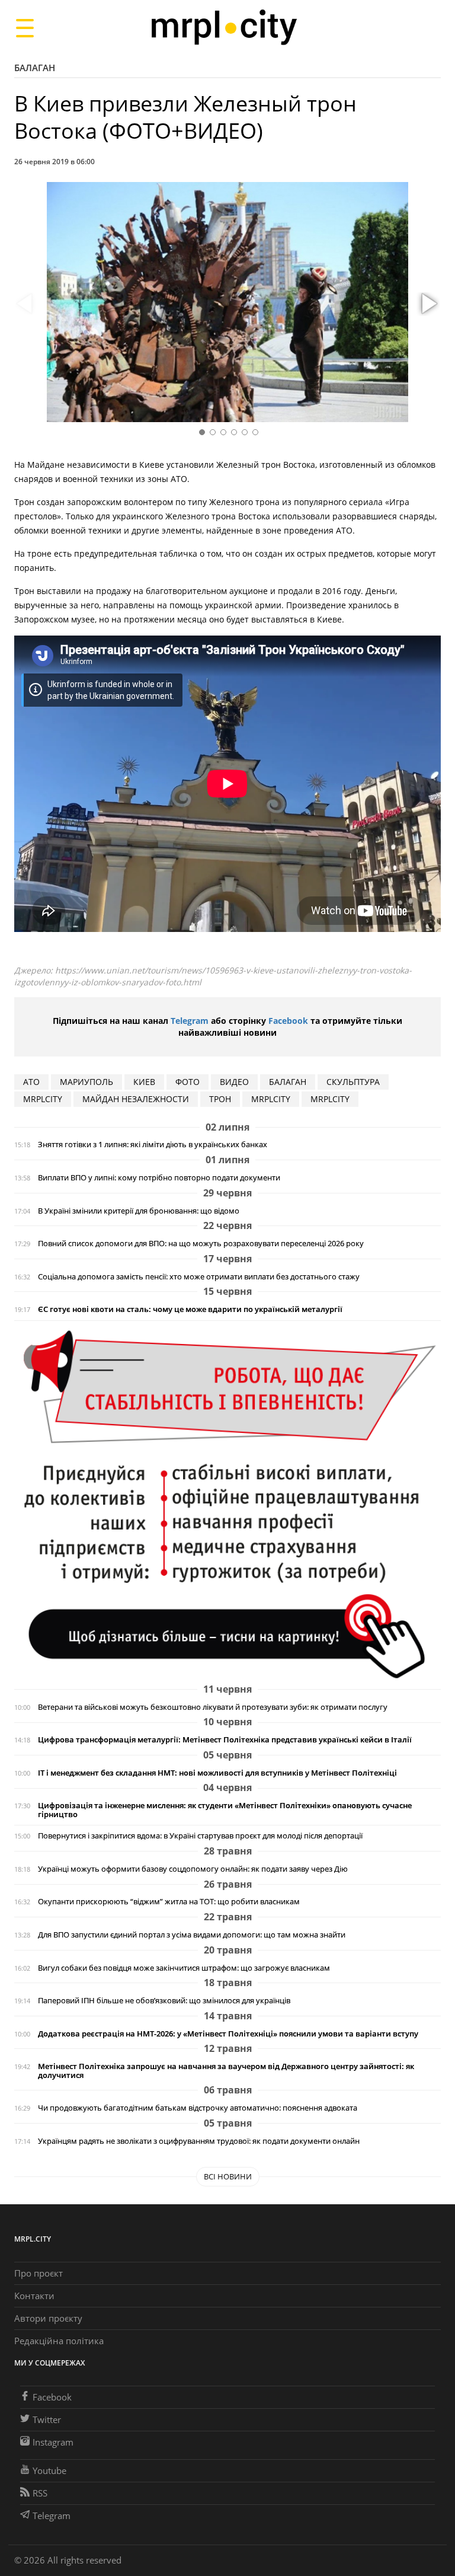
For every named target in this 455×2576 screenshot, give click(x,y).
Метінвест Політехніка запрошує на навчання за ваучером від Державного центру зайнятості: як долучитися (226, 2071)
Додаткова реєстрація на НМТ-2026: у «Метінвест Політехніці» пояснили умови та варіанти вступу (228, 2034)
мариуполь (86, 1082)
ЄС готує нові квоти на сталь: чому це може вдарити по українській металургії (190, 1309)
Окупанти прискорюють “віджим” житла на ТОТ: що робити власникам (169, 1902)
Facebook (288, 1021)
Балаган (35, 68)
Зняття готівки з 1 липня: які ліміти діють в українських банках (153, 1145)
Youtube (49, 2470)
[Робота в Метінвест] (227, 1504)
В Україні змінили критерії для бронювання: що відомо (139, 1211)
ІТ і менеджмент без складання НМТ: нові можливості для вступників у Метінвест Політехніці (217, 1773)
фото (188, 1082)
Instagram (53, 2442)
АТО (31, 1082)
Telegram (190, 1021)
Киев (144, 1082)
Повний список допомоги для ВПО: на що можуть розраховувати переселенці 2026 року (201, 1244)
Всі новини (228, 2176)
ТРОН (220, 1099)
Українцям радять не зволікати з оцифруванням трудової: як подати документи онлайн (199, 2141)
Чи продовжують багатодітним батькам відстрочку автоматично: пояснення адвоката (198, 2108)
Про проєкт (39, 2273)
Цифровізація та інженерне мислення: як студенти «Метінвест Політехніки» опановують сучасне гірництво (225, 1810)
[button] (428, 304)
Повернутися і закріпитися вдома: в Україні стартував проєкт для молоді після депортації (200, 1836)
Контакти (34, 2296)
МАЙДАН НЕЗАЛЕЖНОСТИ (136, 1099)
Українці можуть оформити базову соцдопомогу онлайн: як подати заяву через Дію (193, 1869)
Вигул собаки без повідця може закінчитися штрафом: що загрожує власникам (184, 1968)
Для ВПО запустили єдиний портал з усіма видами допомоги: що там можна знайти (192, 1935)
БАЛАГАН (288, 1082)
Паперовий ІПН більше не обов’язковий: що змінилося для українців (164, 2001)
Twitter (47, 2419)
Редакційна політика (59, 2341)
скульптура (353, 1082)
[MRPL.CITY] (224, 28)
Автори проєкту (48, 2318)
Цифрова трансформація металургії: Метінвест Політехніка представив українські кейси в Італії (225, 1740)
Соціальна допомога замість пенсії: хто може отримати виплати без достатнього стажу (199, 1277)
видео (234, 1082)
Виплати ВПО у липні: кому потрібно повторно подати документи (159, 1178)
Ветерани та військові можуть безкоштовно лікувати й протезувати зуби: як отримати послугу (213, 1707)
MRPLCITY (43, 1099)
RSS (40, 2493)
